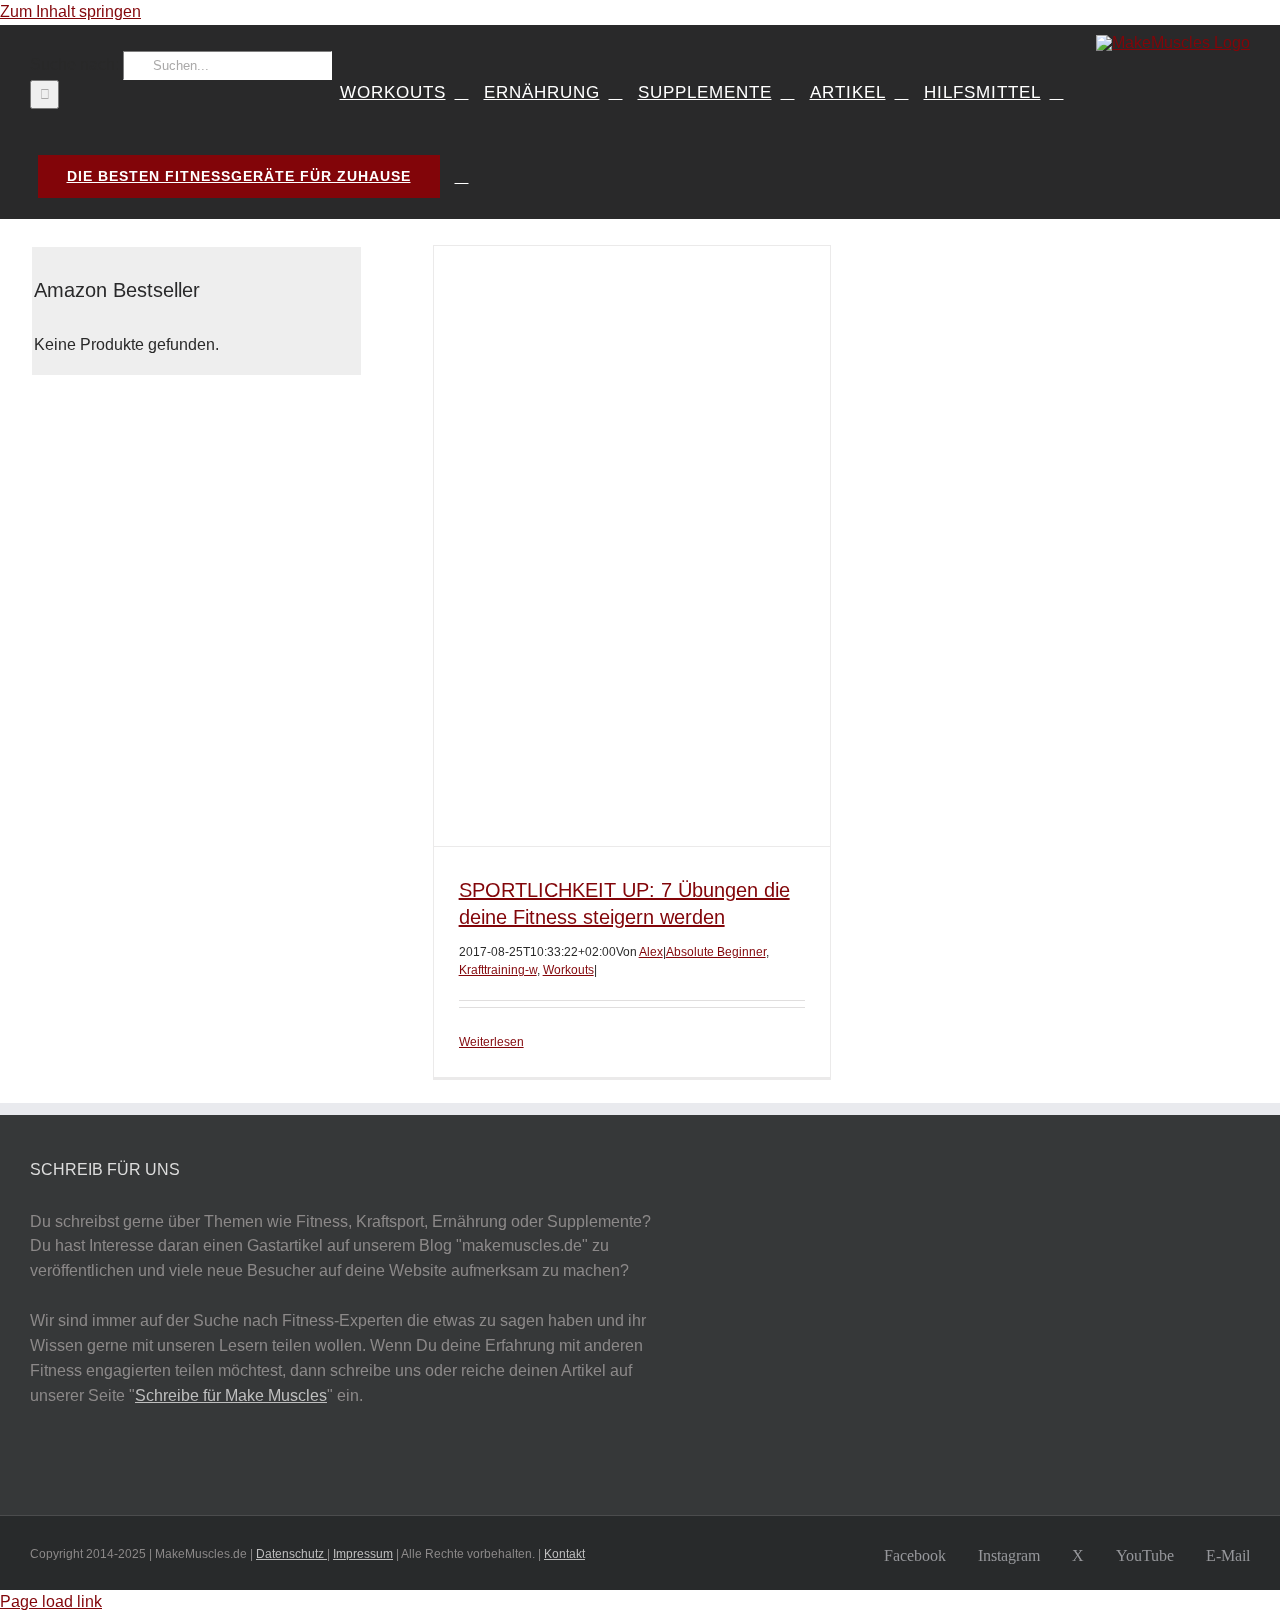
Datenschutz (291, 1554)
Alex (651, 952)
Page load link (51, 1601)
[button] (461, 177)
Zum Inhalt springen (70, 11)
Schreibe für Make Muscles (231, 1395)
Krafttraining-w (498, 970)
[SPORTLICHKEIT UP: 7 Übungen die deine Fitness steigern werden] (632, 546)
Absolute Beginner (716, 952)
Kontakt (564, 1554)
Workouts (568, 970)
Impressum (363, 1554)
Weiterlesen (491, 1042)
